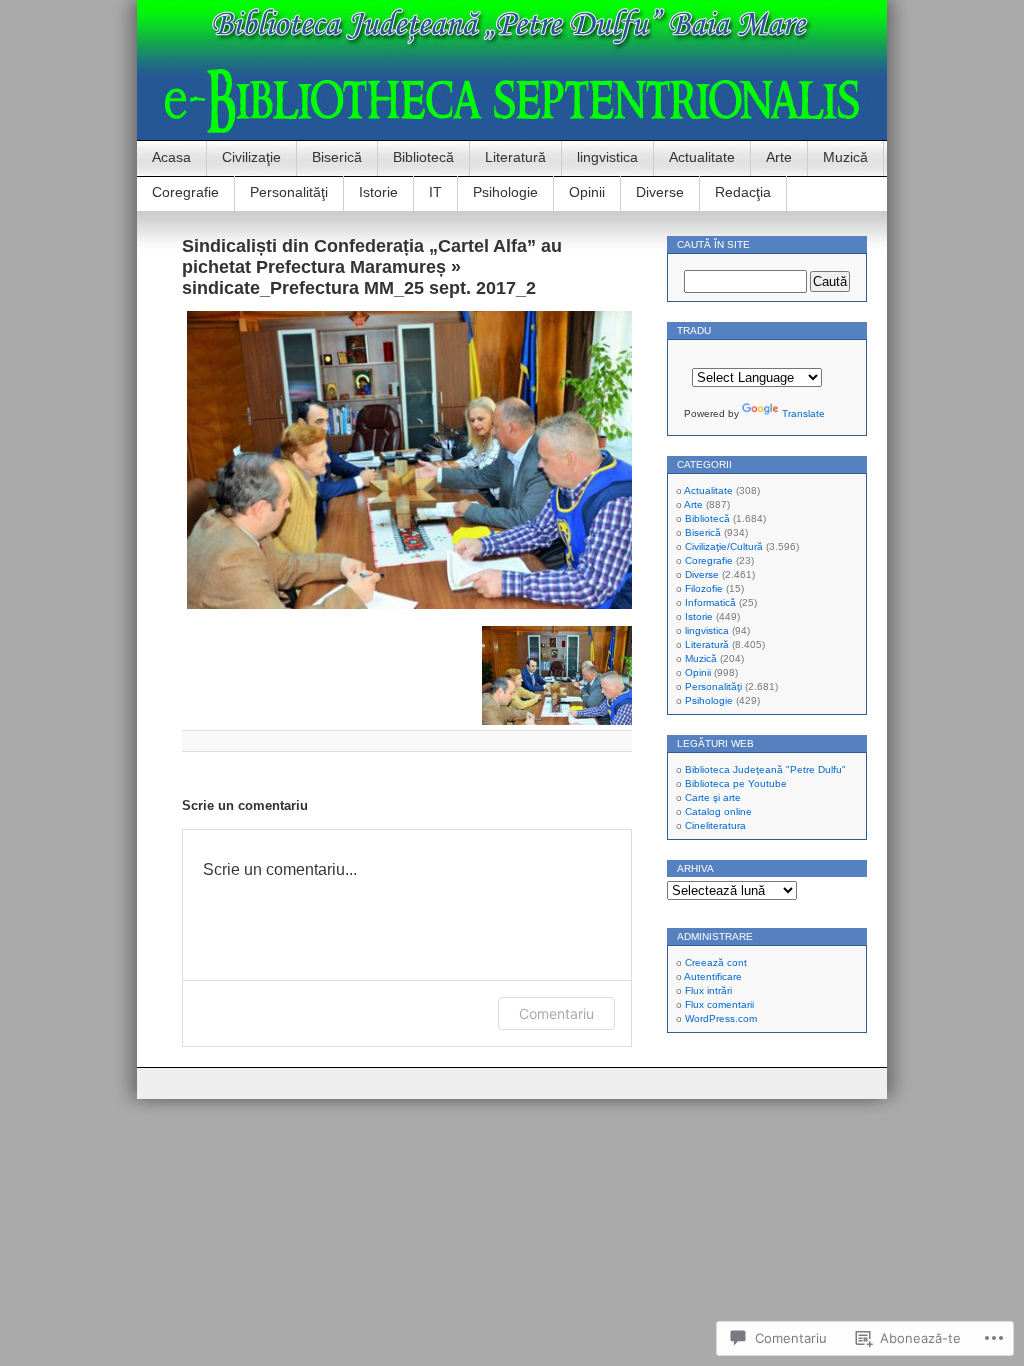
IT (435, 192)
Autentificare (713, 976)
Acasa (171, 157)
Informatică (710, 602)
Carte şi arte (713, 797)
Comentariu (556, 1013)
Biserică (337, 157)
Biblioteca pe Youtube (736, 783)
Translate (803, 413)
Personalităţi (289, 192)
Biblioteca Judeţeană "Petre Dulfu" (765, 769)
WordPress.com (721, 1018)
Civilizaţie (251, 157)
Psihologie (505, 192)
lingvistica (607, 157)
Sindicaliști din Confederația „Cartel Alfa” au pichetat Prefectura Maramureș (372, 256)
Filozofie (704, 588)
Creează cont (716, 962)
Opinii (587, 192)
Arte (779, 157)
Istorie (378, 192)
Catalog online (718, 811)
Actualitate (702, 157)
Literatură (515, 157)
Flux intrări (708, 990)
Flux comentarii (719, 1004)
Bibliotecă (423, 157)
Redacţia (743, 192)
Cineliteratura (715, 825)
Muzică (845, 157)
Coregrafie (185, 192)
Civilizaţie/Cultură (724, 546)
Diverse (660, 192)
